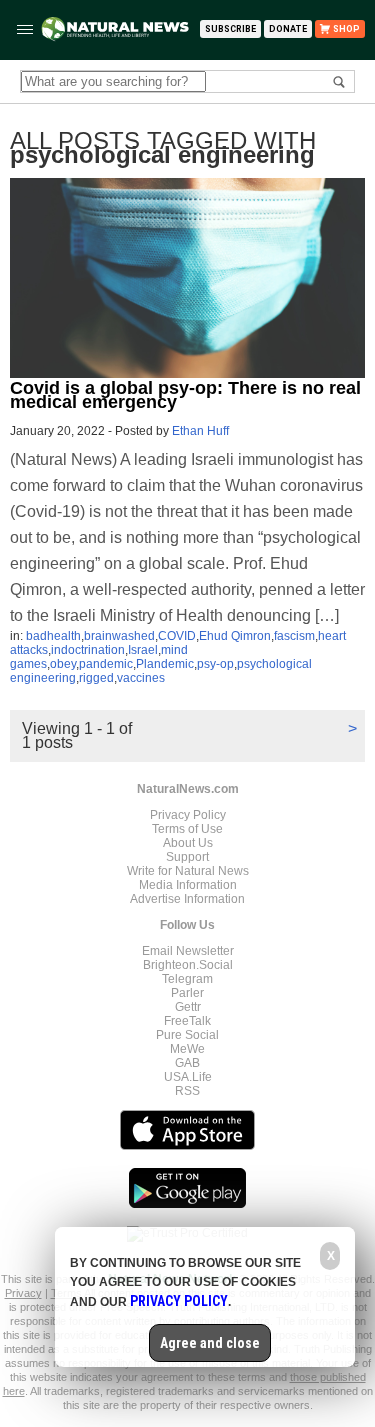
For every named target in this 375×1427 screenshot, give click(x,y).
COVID (177, 636)
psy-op (215, 664)
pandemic (106, 664)
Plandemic (165, 664)
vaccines (141, 678)
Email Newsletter (188, 951)
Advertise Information (187, 899)
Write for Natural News (188, 871)
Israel (143, 650)
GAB (187, 1063)
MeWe (187, 1049)
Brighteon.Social (188, 965)
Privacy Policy (188, 815)
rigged (96, 678)
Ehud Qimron (235, 636)
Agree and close (210, 1343)
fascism (294, 636)
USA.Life (188, 1077)
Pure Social (187, 1035)
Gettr (188, 1007)
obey (63, 664)
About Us (188, 843)
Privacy (23, 1293)
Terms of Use (187, 829)
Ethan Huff (200, 431)
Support (187, 857)
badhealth (53, 636)
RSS (187, 1091)
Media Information (188, 885)
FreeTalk (187, 1021)
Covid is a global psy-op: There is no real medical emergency (185, 395)
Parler (187, 993)
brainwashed (119, 636)
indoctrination (88, 650)
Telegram (187, 979)
